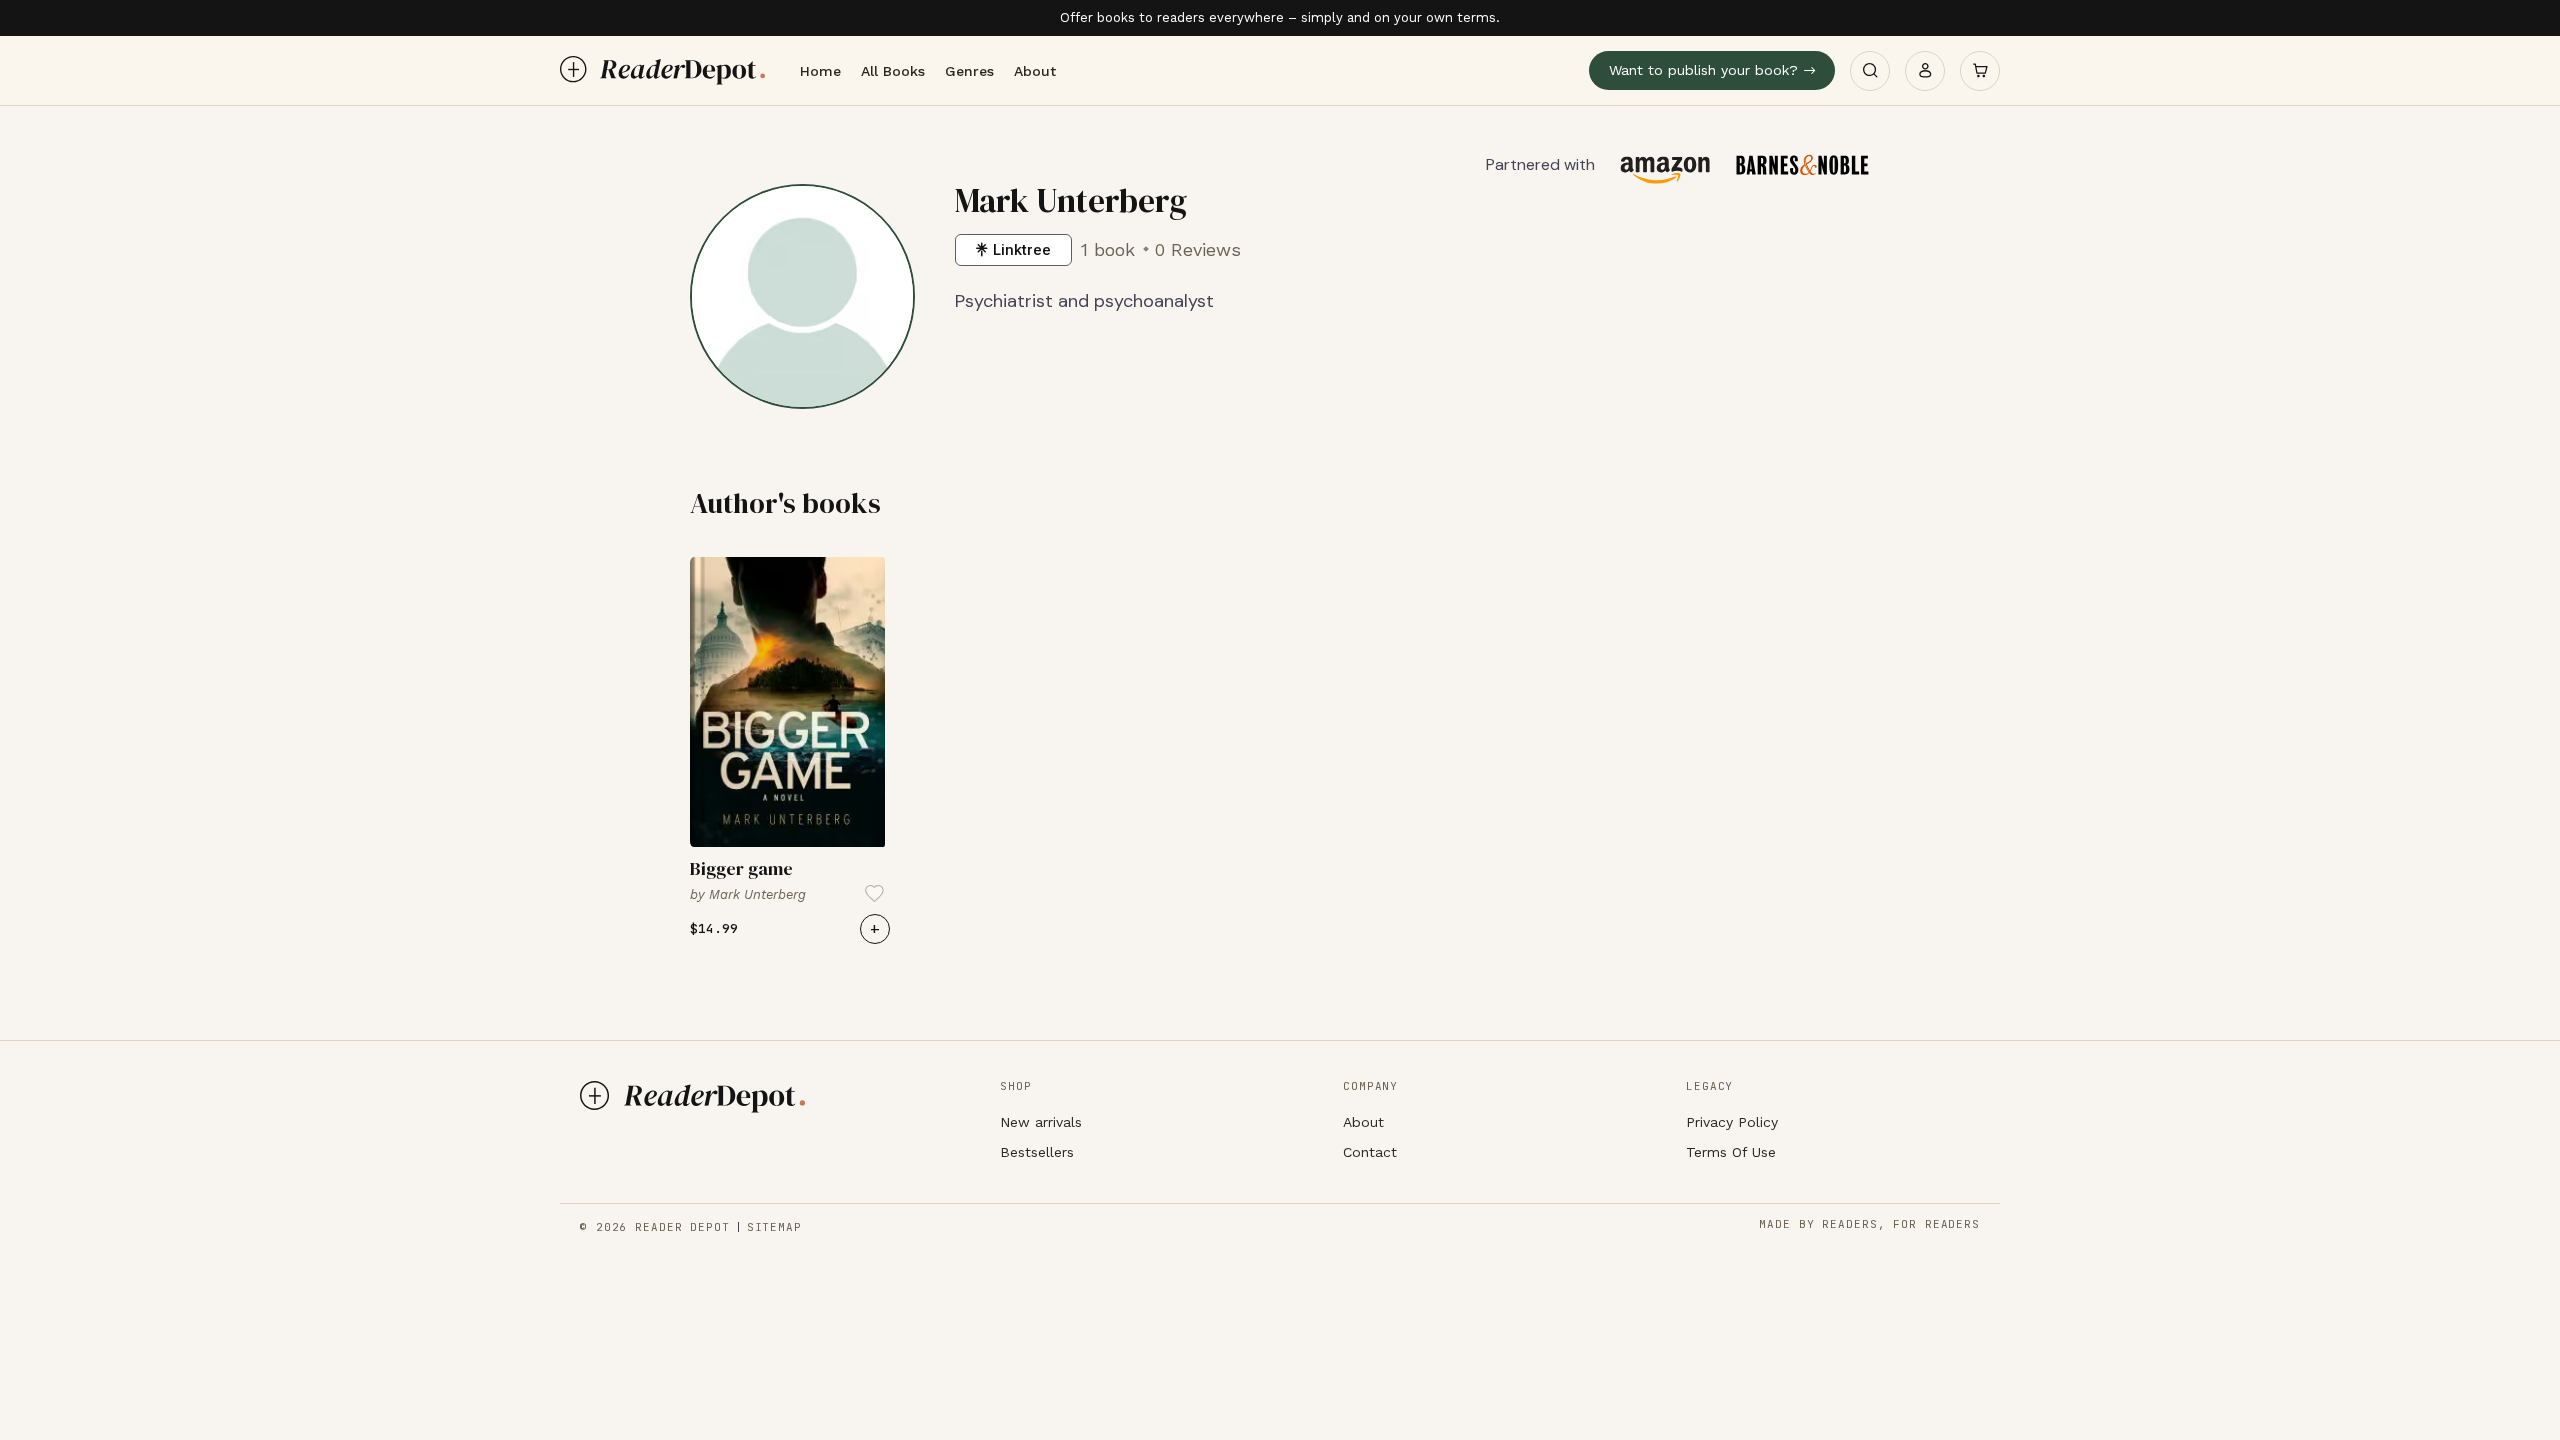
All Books (893, 71)
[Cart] (1980, 71)
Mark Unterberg (757, 894)
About (1035, 71)
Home (820, 71)
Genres (969, 71)
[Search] (1870, 71)
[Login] (1925, 71)
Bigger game (741, 868)
